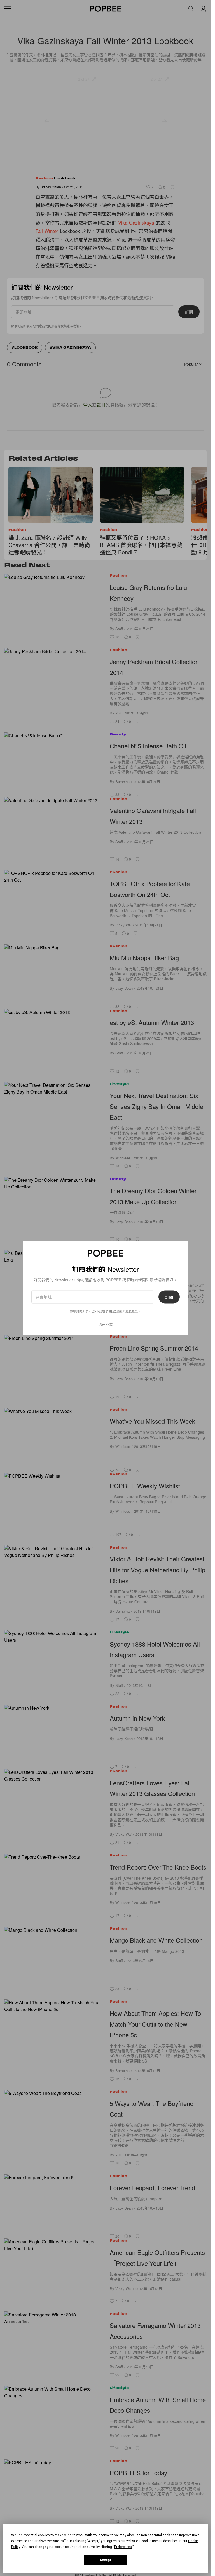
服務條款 (116, 1311)
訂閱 (169, 1297)
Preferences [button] (123, 2547)
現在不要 (106, 1324)
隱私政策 (132, 1311)
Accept (106, 2560)
